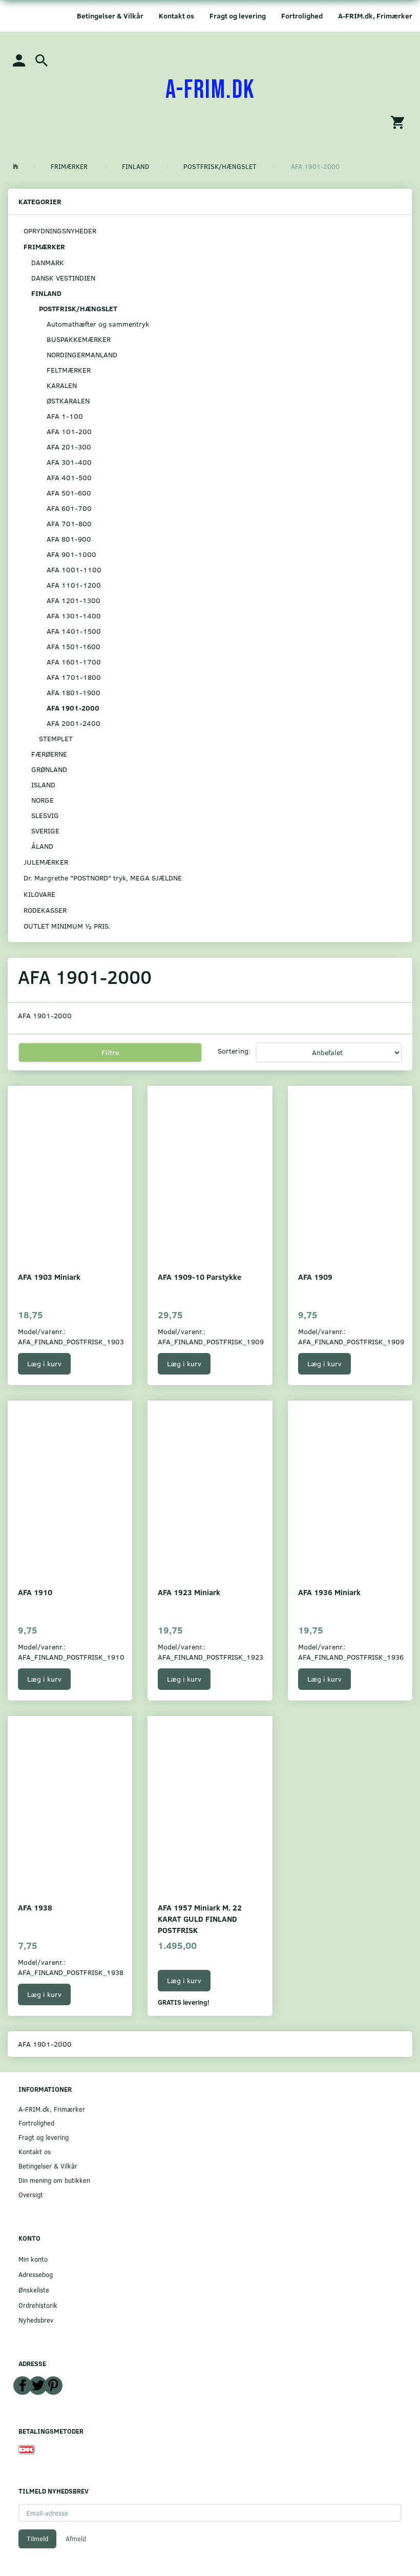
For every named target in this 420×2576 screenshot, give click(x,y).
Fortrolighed (302, 16)
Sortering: (234, 1051)
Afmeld (76, 2539)
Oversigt (31, 2194)
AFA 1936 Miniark (329, 1592)
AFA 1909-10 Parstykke (199, 1276)
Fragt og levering (238, 16)
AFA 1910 (35, 1592)
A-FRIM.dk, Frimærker (375, 16)
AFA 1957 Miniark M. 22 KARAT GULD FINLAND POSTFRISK (200, 1918)
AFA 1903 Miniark (49, 1276)
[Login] (19, 60)
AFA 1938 (35, 1907)
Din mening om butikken (54, 2180)
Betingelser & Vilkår (110, 16)
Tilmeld (37, 2539)
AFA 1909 (315, 1276)
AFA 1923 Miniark (189, 1592)
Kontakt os (176, 16)
